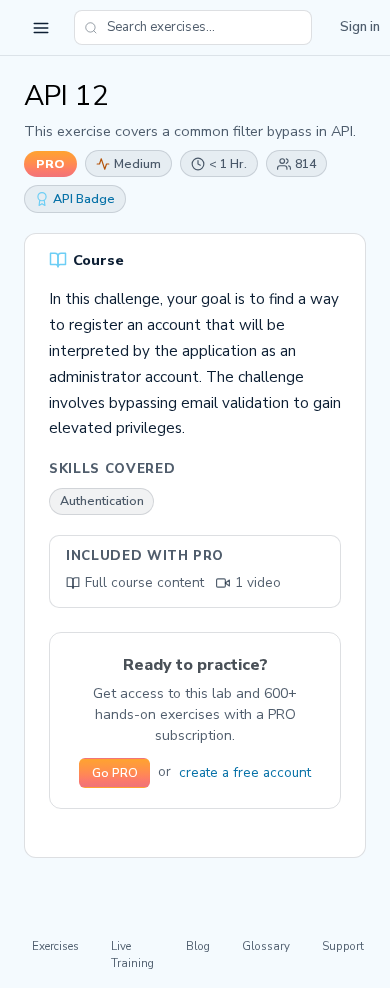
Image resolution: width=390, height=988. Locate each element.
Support (343, 946)
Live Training (132, 954)
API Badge (84, 198)
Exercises (55, 946)
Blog (198, 946)
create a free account (245, 772)
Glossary (266, 946)
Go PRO (115, 773)
